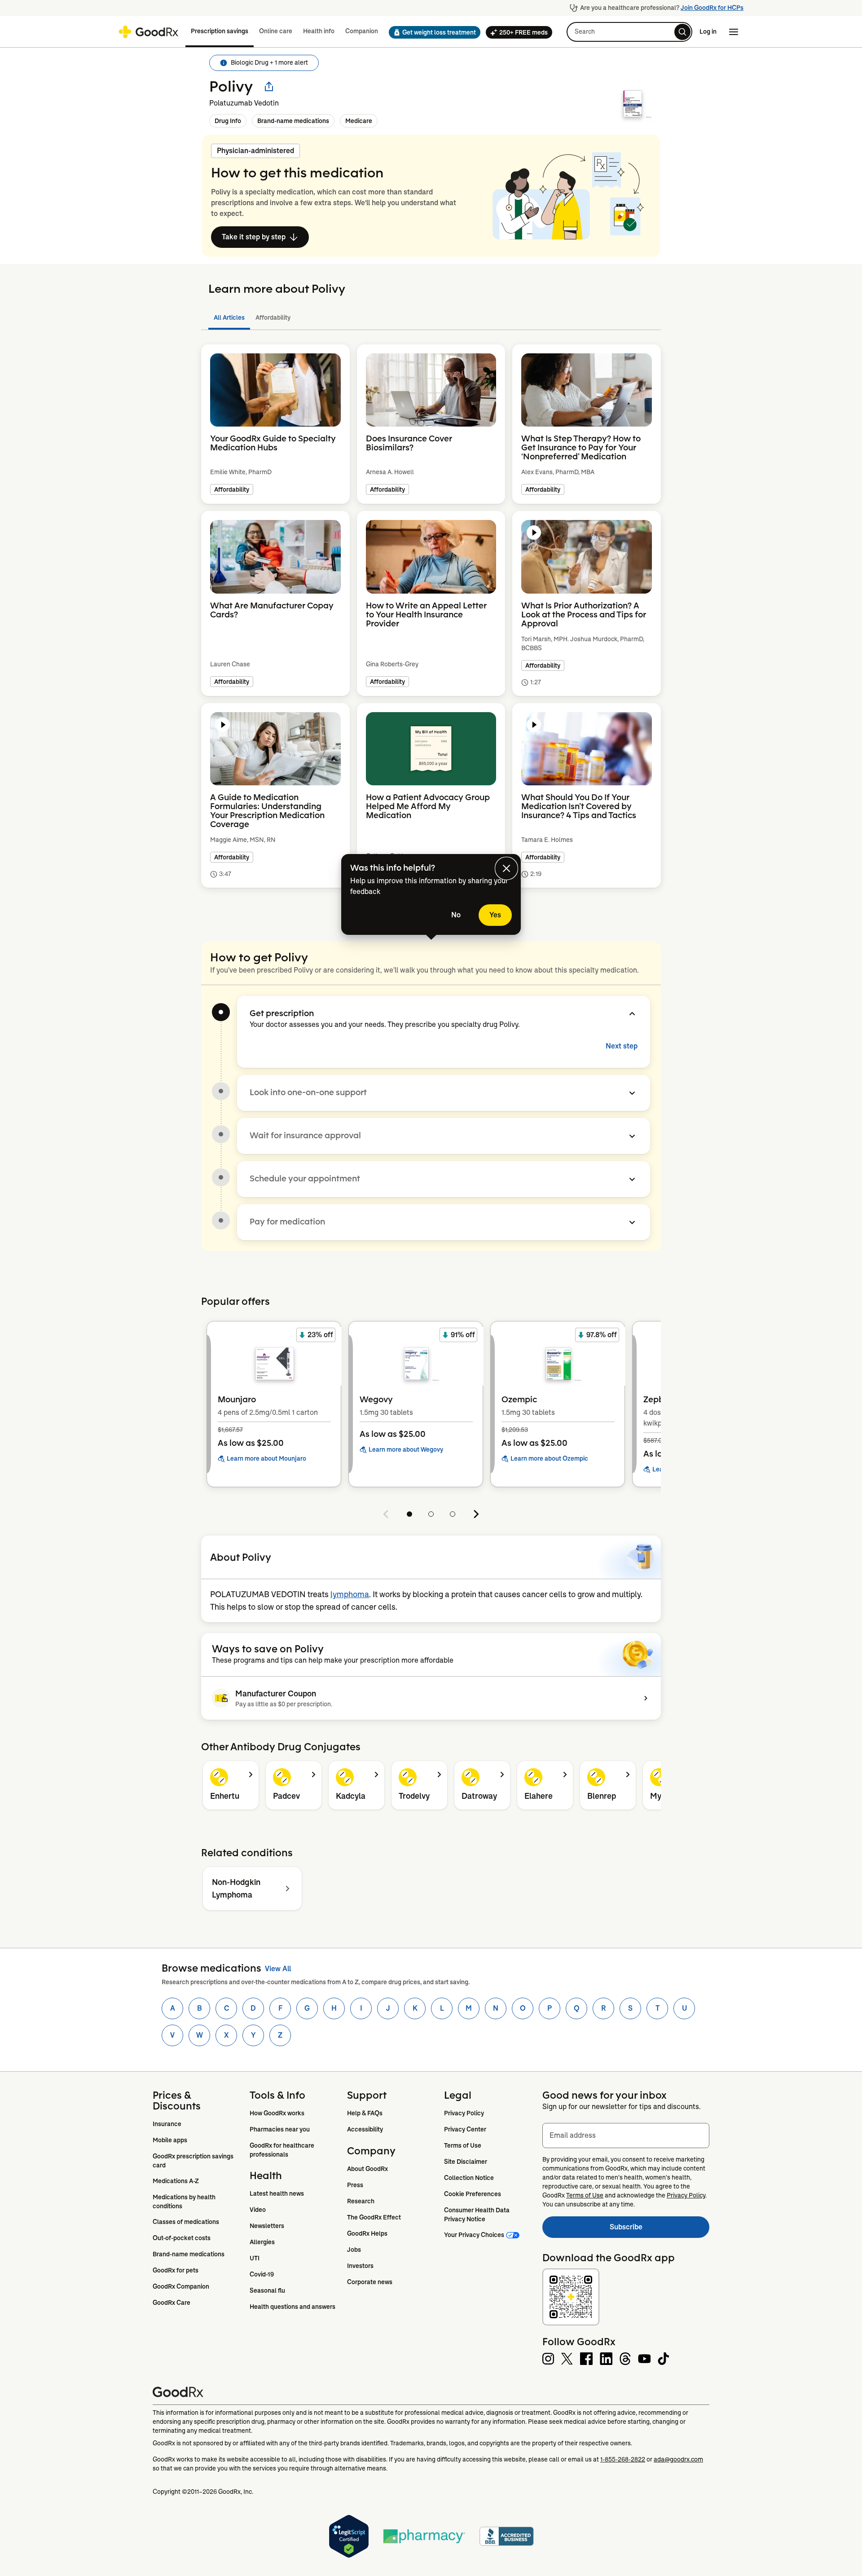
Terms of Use (463, 2145)
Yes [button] (495, 915)
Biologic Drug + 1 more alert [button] (269, 62)
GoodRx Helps (367, 2233)
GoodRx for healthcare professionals (283, 2150)
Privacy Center (465, 2129)
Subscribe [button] (660, 2230)
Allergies (262, 2242)
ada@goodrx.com (678, 2459)
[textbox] (626, 2136)
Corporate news (370, 2282)
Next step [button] (622, 1046)
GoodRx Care (172, 2303)
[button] (432, 32)
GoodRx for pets (176, 2270)
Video (258, 2210)
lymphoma (350, 1594)
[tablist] (431, 318)
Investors (360, 2266)
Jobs (354, 2250)
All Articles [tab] (229, 317)
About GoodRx (367, 2169)
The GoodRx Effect (374, 2217)
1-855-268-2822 (623, 2459)
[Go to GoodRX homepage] (148, 32)
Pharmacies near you (280, 2129)
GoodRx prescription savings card (194, 2161)
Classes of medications (186, 2222)
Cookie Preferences (473, 2194)
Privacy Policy (464, 2113)
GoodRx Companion (181, 2286)
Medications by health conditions (185, 2202)
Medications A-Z (176, 2181)
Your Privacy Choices (474, 2235)
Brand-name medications (293, 121)
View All (278, 1969)
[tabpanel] (431, 627)
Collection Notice (469, 2178)
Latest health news (277, 2193)
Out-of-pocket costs (182, 2238)
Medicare (359, 121)
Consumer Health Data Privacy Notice (477, 2215)
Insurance (167, 2124)
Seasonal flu (267, 2290)
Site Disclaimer (466, 2162)
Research (361, 2201)
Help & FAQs (365, 2113)
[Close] (506, 868)
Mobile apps (170, 2140)
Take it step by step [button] (254, 237)
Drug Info (228, 121)
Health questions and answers (292, 2307)
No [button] (456, 915)
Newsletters (267, 2226)
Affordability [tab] (273, 317)
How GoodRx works (277, 2113)
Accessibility (365, 2129)
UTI (255, 2258)
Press (355, 2185)
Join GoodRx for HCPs (712, 8)
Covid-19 (262, 2274)
